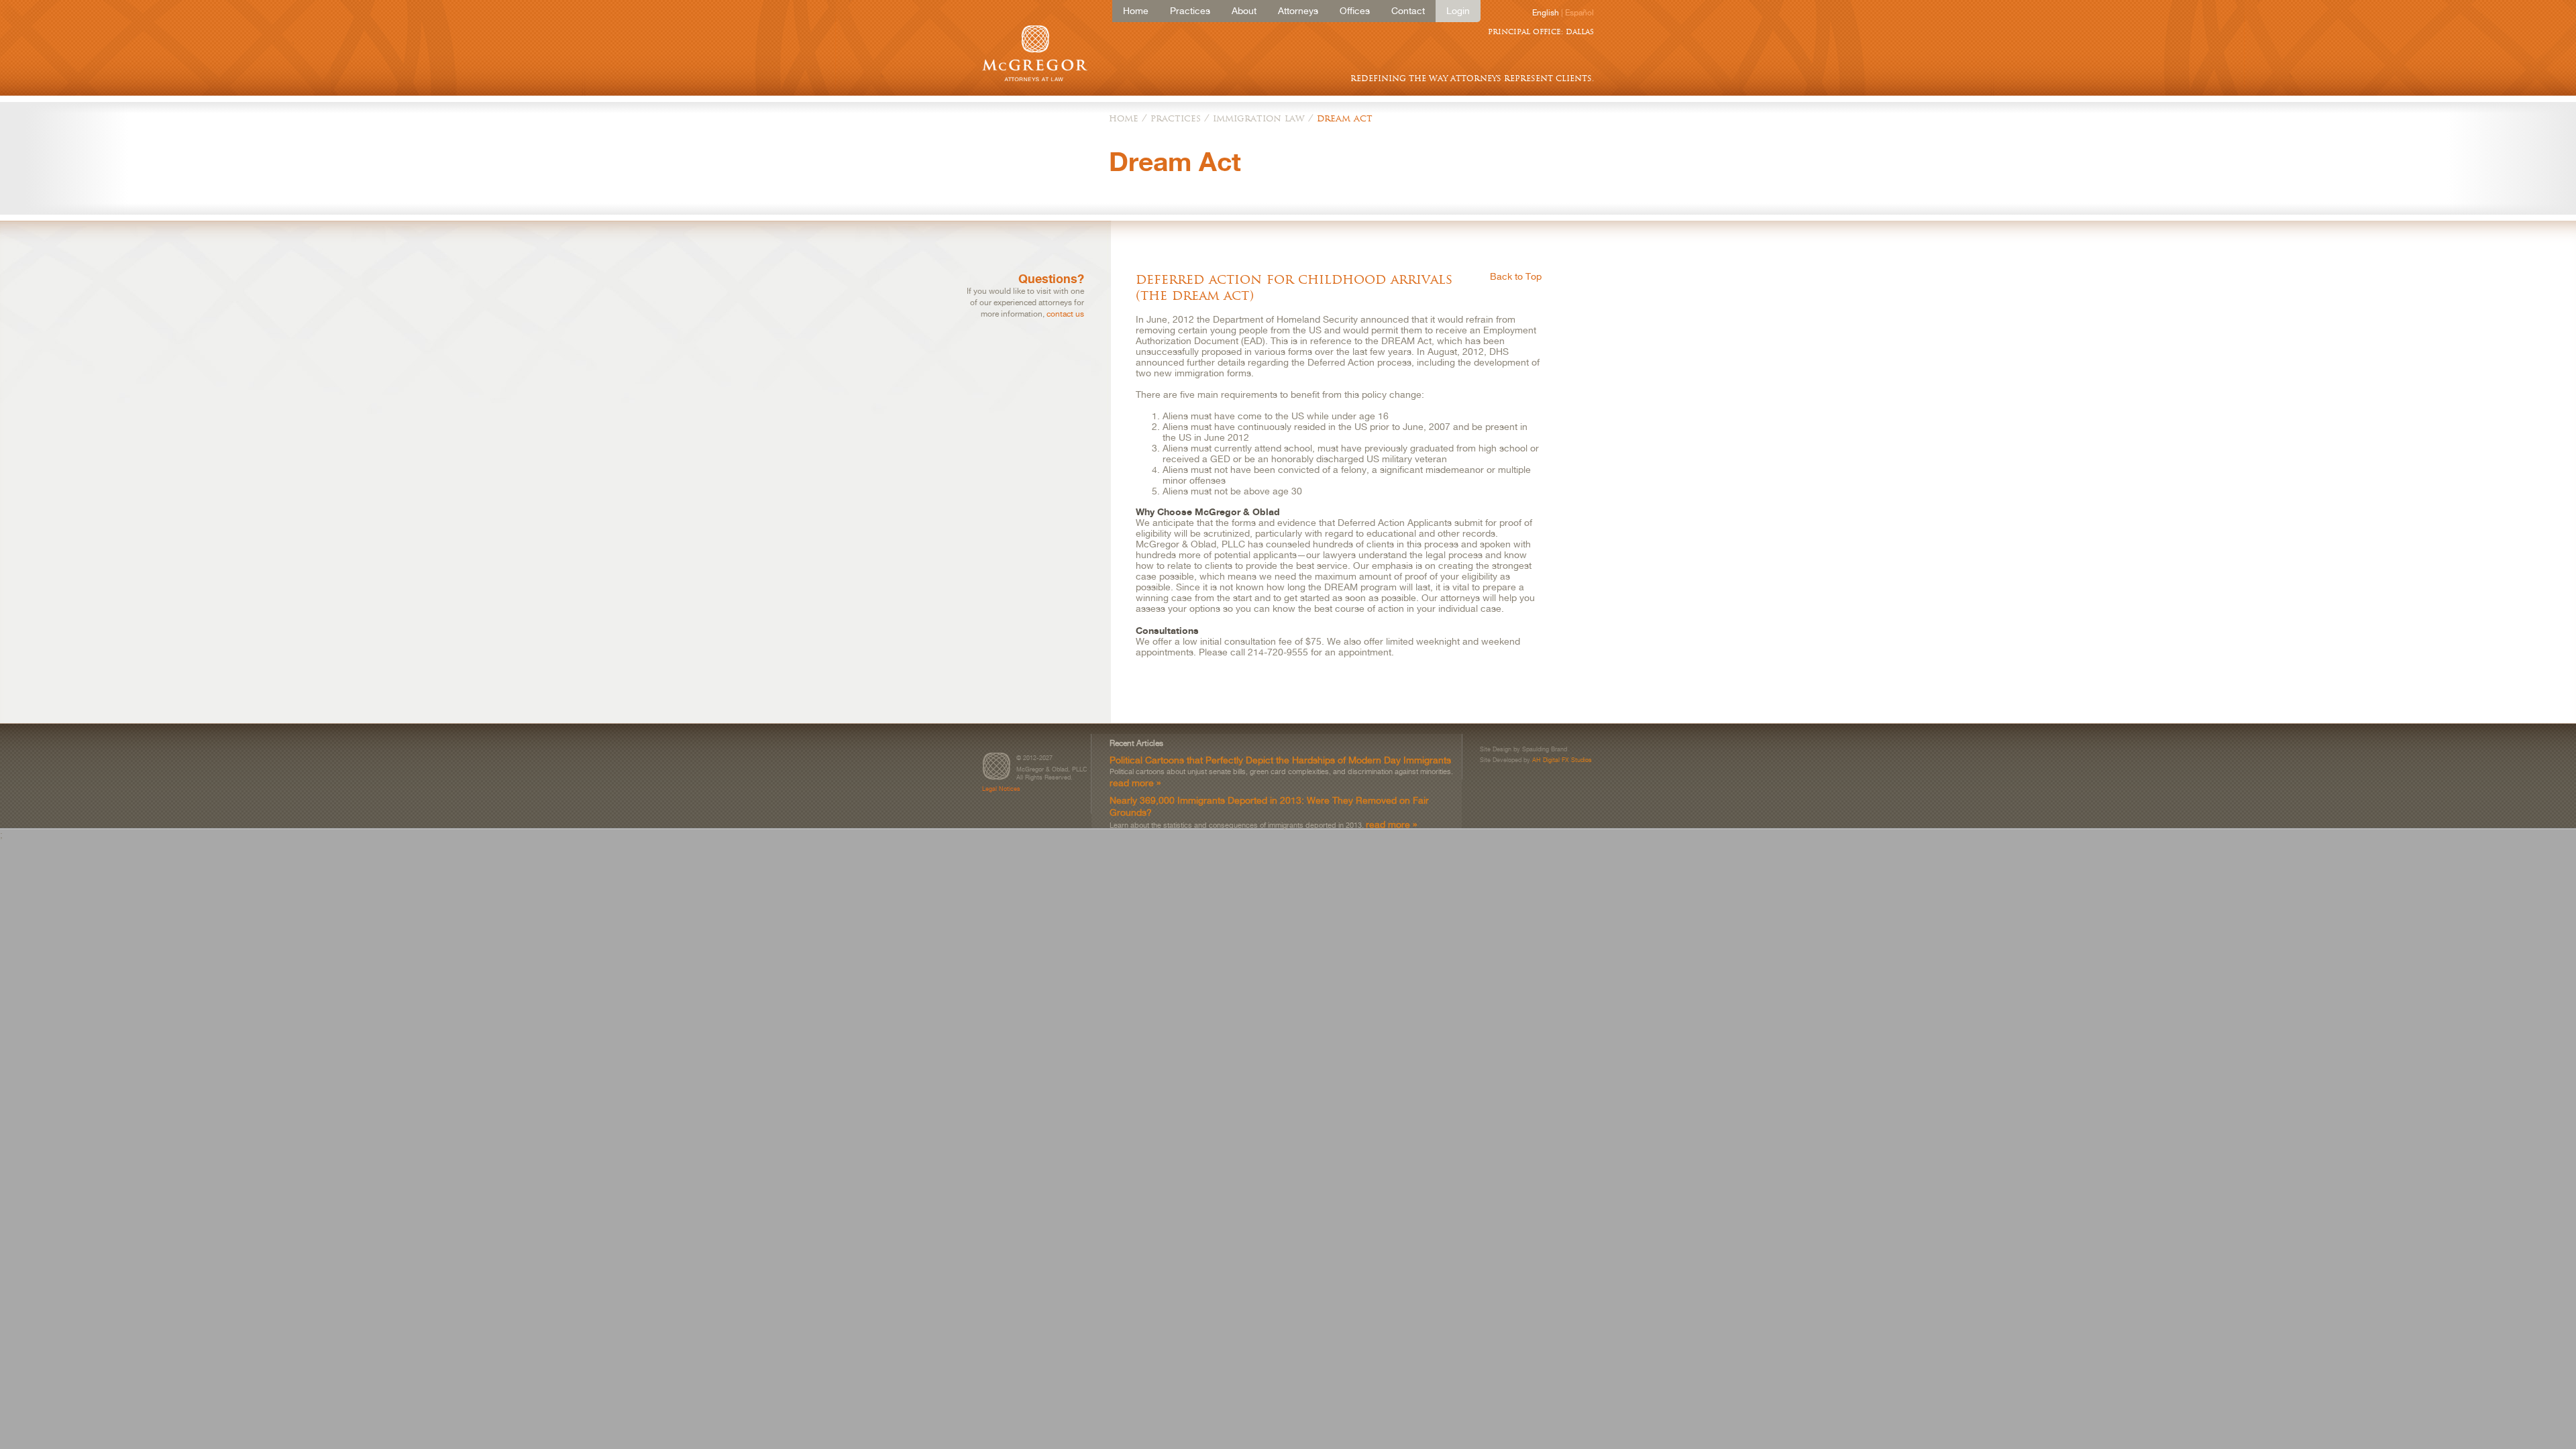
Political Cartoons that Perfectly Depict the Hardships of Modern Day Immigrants (1280, 760)
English (1546, 13)
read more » (1135, 783)
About (1244, 11)
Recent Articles (1136, 743)
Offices (1355, 11)
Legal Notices (1001, 789)
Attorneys (1298, 11)
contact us (1065, 314)
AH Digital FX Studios (1562, 760)
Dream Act (1345, 118)
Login (1458, 11)
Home (1136, 11)
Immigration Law (1259, 118)
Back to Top (1516, 276)
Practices (1190, 11)
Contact (1408, 11)
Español (1579, 13)
